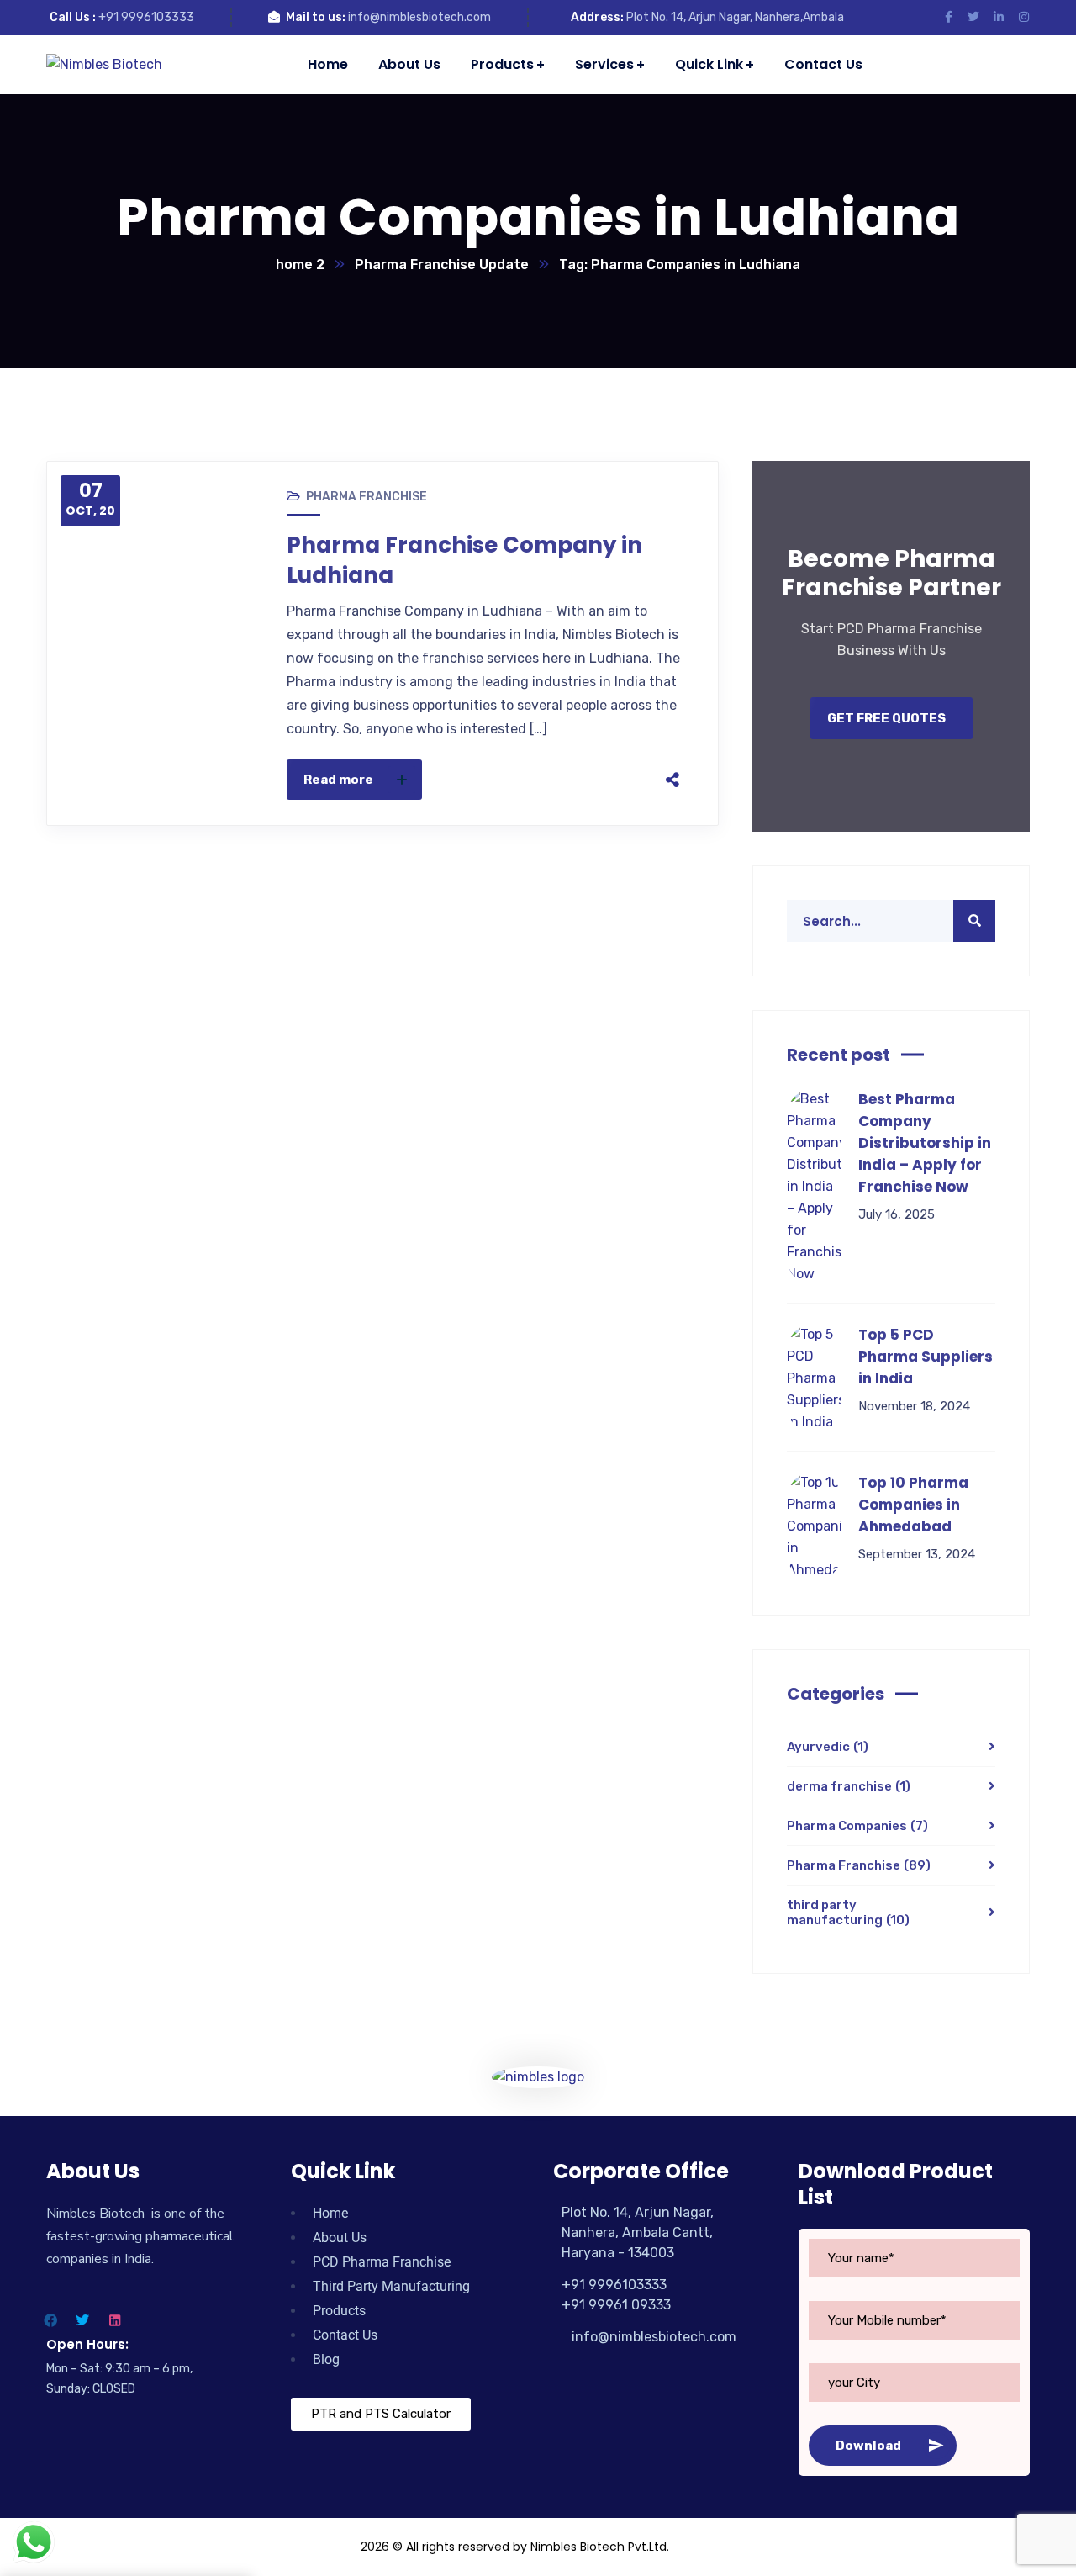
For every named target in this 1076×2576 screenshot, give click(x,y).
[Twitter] (548, 780)
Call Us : (73, 17)
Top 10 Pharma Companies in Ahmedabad (913, 1505)
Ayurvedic (828, 1747)
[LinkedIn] (619, 780)
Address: (597, 17)
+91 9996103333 (146, 17)
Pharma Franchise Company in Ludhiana (464, 560)
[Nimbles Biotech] (104, 64)
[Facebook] (513, 780)
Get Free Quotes (886, 718)
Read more (338, 780)
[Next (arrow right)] (1047, 1288)
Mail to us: (316, 17)
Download (868, 2446)
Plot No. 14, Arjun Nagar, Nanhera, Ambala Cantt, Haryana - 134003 (638, 2232)
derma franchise (849, 1786)
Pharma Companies (857, 1826)
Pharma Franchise (367, 497)
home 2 (300, 264)
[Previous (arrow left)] (29, 1288)
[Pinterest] (583, 780)
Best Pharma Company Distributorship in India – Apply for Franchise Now (925, 1143)
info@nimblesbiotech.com (419, 17)
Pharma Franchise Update (442, 264)
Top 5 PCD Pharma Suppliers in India (926, 1357)
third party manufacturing (848, 1912)
